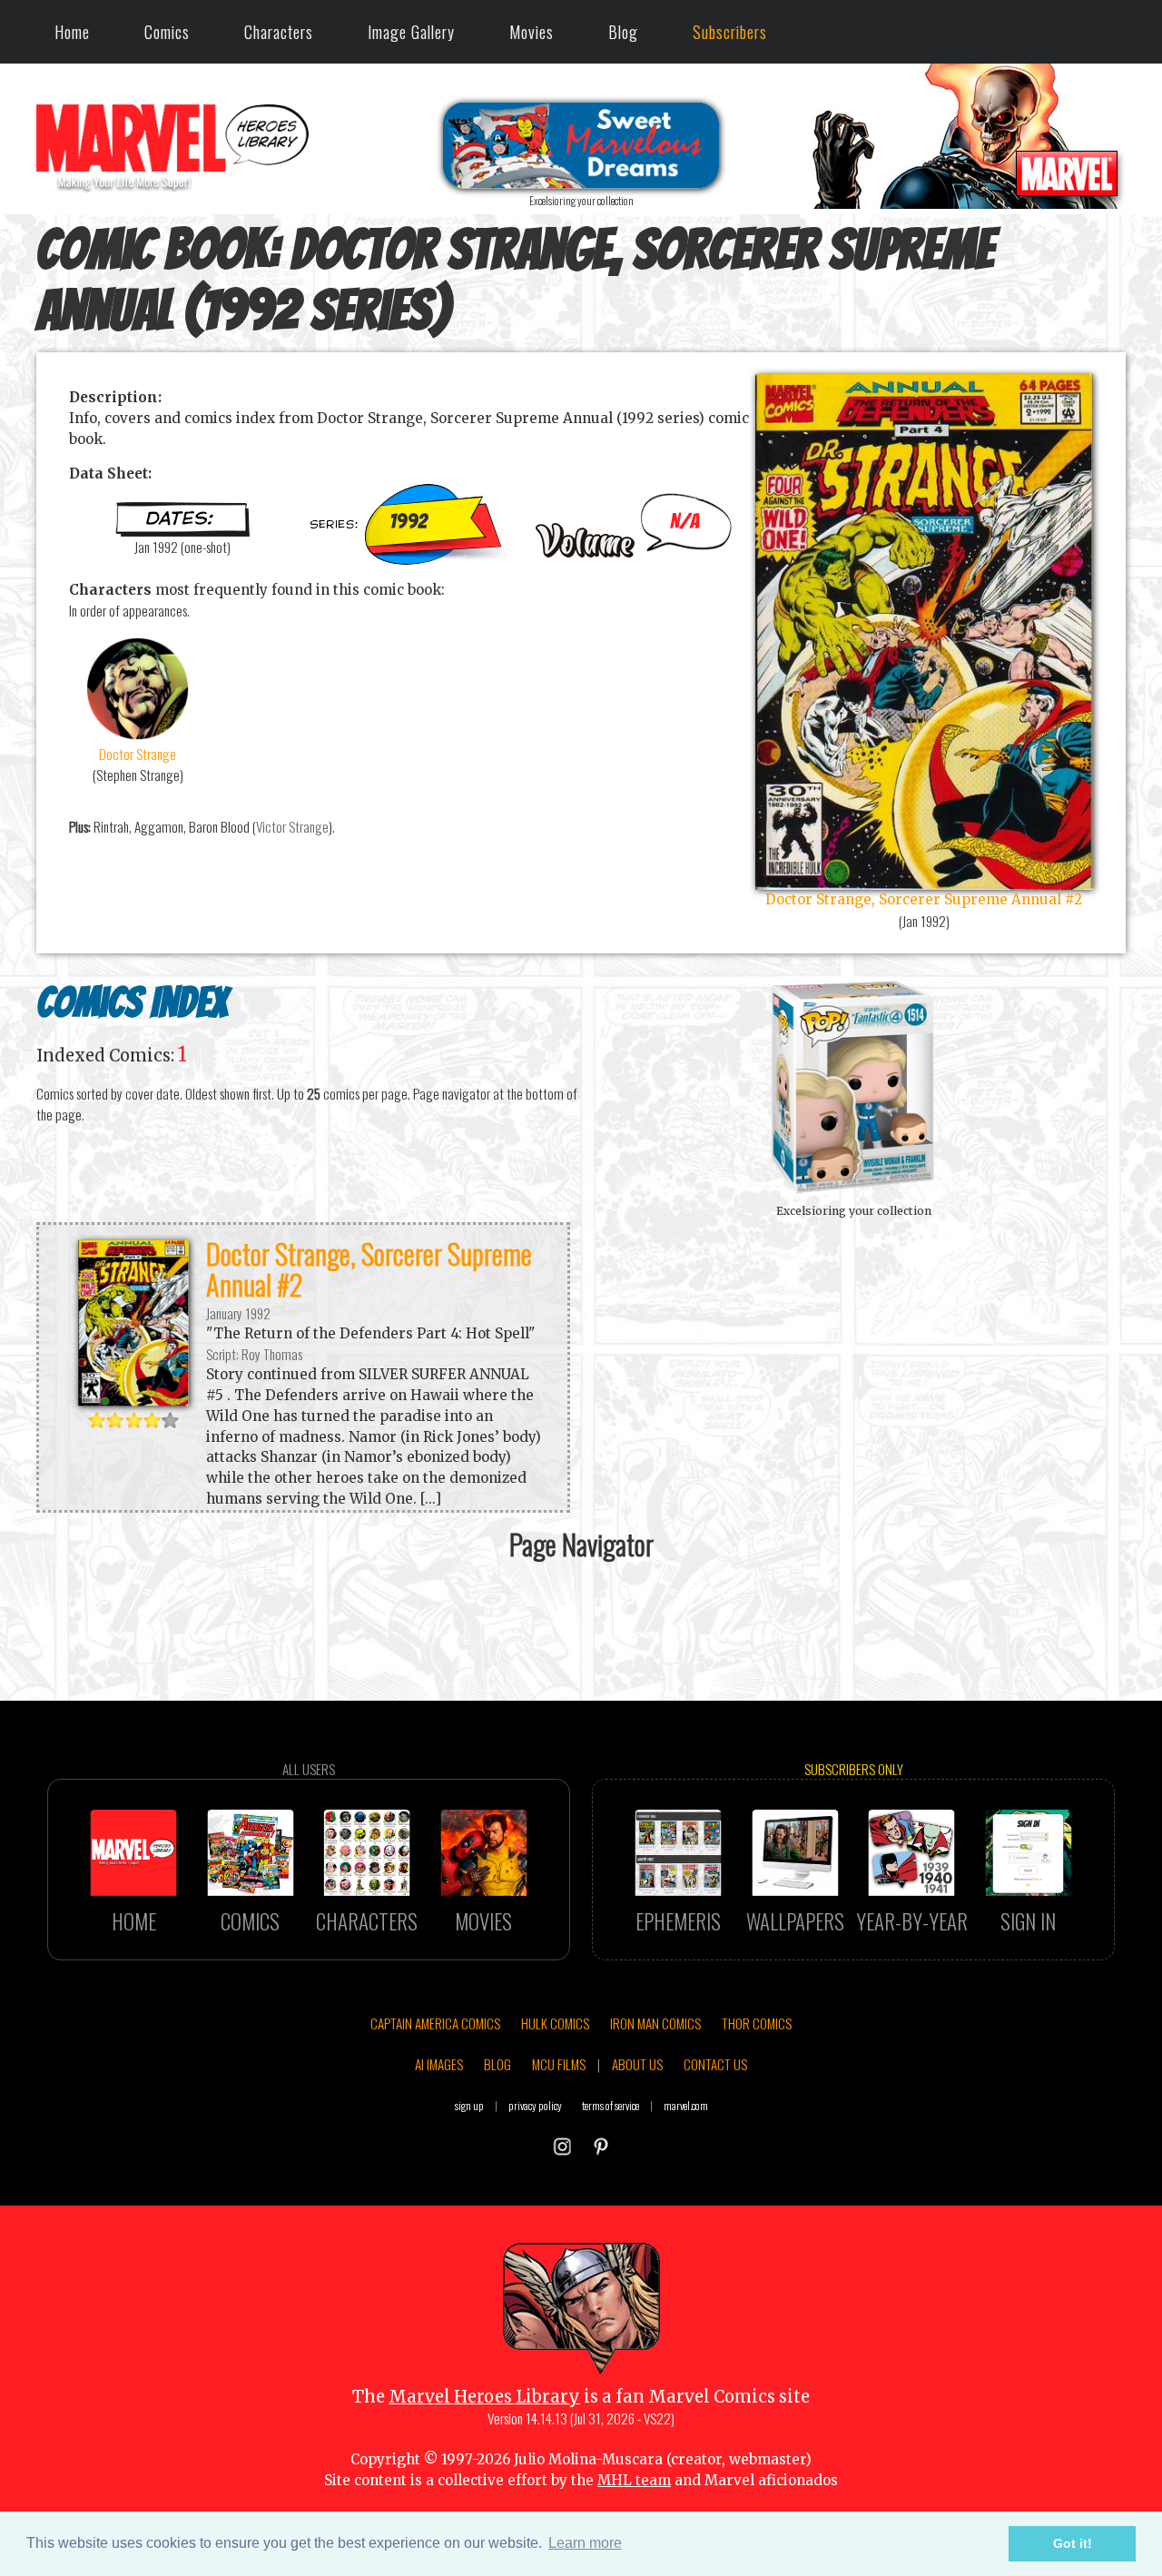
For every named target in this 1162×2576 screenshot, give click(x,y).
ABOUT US (637, 2064)
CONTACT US (715, 2064)
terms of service (611, 2105)
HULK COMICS (555, 2023)
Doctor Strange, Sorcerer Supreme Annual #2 (369, 1268)
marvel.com (686, 2105)
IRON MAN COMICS (655, 2023)
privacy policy (535, 2105)
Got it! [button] (1073, 2543)
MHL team (634, 2480)
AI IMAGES (439, 2064)
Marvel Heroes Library (484, 2397)
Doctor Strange (138, 754)
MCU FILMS (559, 2064)
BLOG (497, 2064)
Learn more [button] (585, 2543)
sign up (469, 2105)
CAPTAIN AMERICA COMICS (435, 2023)
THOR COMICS (757, 2023)
